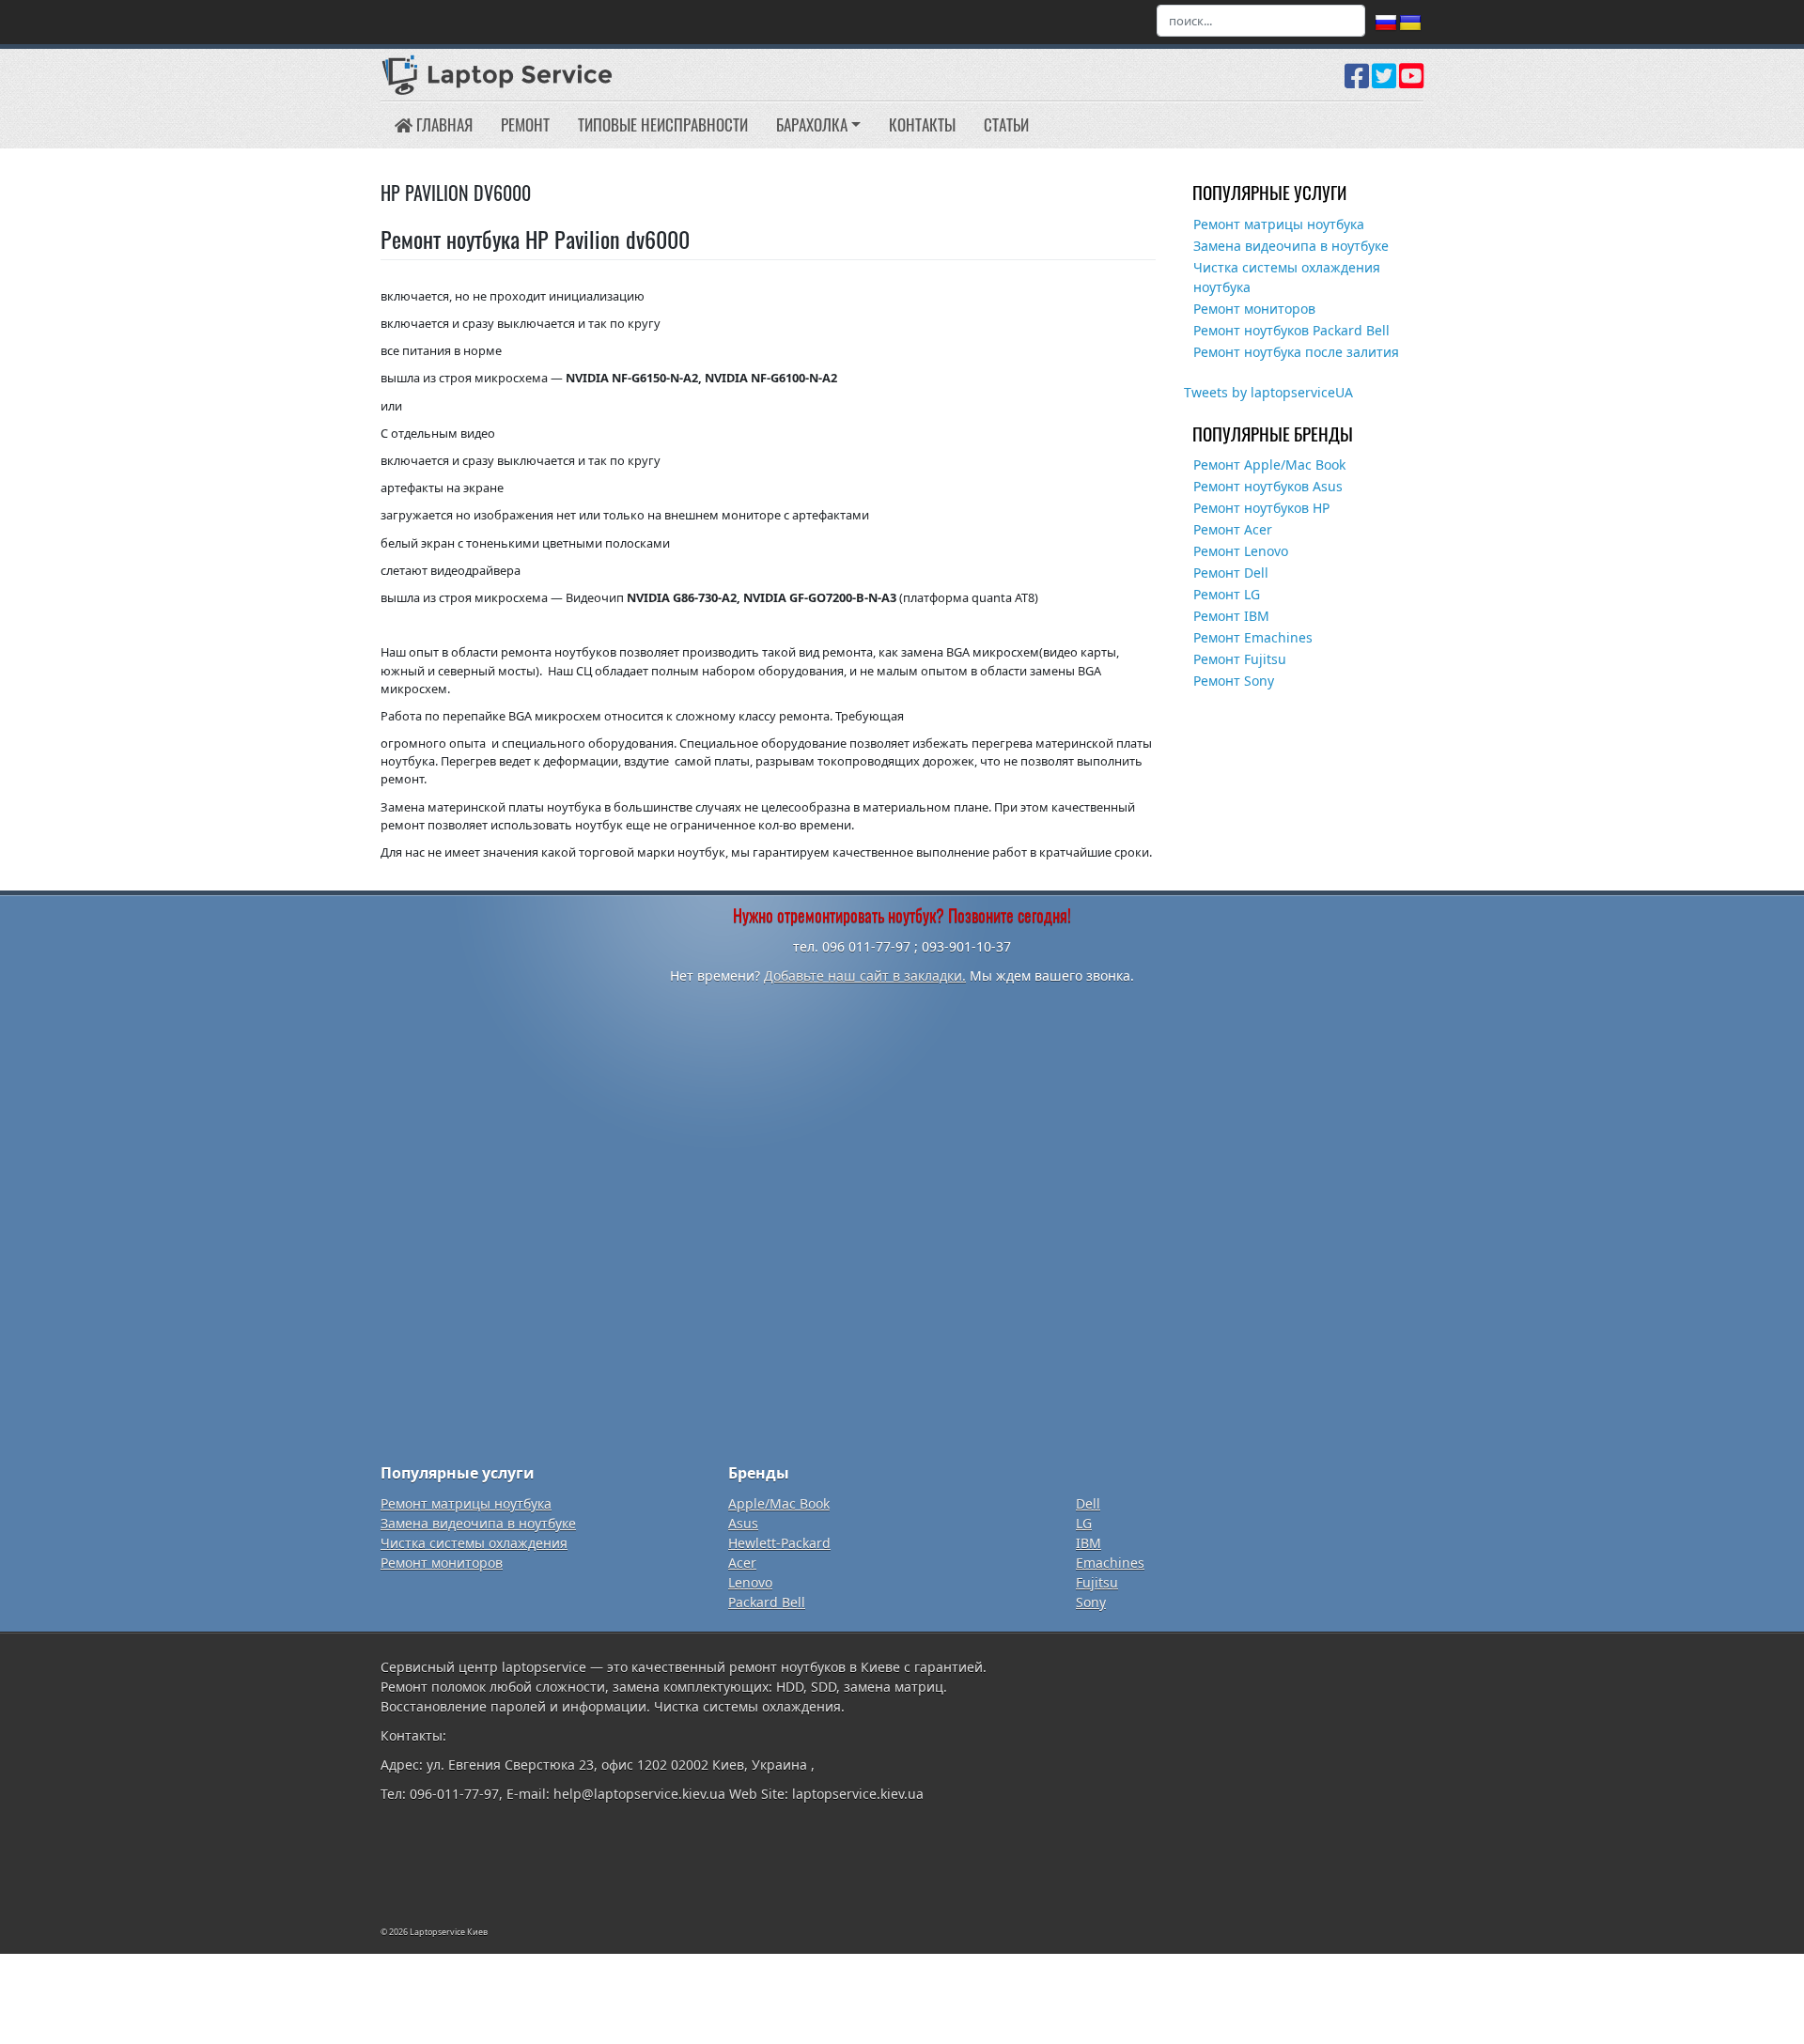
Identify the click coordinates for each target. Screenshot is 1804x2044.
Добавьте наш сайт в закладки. (865, 976)
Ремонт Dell (1231, 573)
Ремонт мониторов (1254, 309)
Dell (1088, 1503)
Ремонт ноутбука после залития (1296, 352)
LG (1084, 1523)
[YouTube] (1411, 83)
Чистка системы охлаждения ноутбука (1287, 277)
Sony (1091, 1602)
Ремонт (525, 124)
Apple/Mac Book (779, 1503)
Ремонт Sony (1234, 681)
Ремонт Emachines (1253, 637)
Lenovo (750, 1582)
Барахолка (812, 124)
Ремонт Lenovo (1241, 551)
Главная (443, 124)
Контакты (922, 124)
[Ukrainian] (1410, 23)
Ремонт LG (1227, 594)
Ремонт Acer (1233, 529)
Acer (742, 1563)
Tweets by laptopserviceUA (1268, 392)
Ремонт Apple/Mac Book (1269, 465)
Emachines (1110, 1563)
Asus (743, 1523)
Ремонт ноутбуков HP (1261, 508)
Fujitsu (1097, 1582)
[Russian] (1386, 23)
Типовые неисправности (663, 124)
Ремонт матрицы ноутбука (1279, 224)
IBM (1089, 1543)
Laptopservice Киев (449, 1932)
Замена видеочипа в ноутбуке (1291, 246)
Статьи (1006, 124)
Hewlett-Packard (779, 1543)
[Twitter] (1384, 83)
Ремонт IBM (1231, 616)
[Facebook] (1357, 83)
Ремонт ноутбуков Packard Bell (1291, 330)
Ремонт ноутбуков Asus (1268, 486)
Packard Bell (767, 1602)
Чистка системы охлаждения (474, 1543)
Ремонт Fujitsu (1240, 659)
